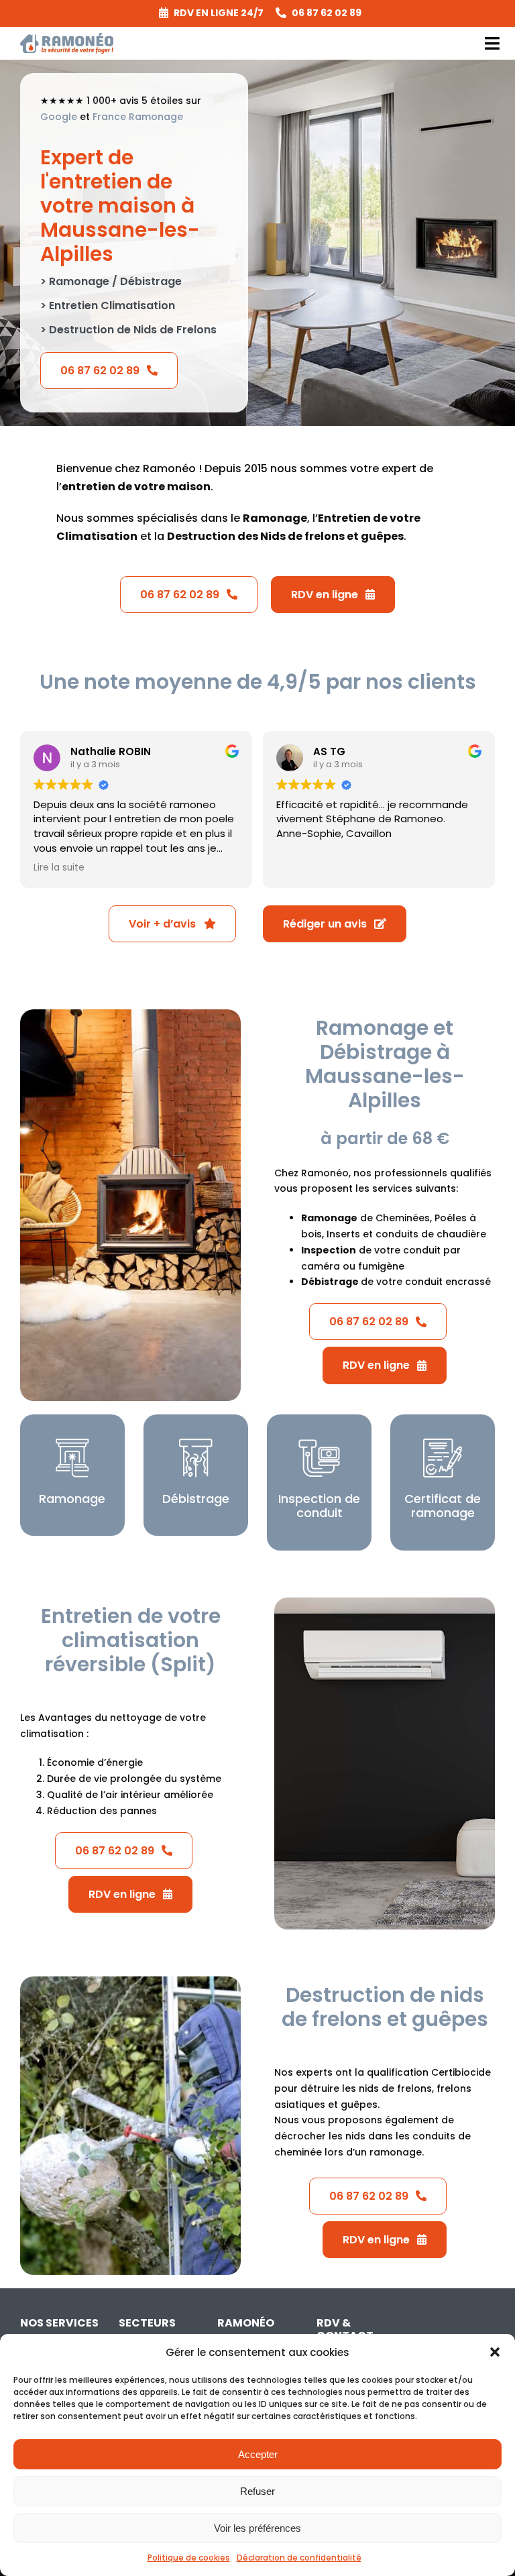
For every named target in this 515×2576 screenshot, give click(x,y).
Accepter (258, 2454)
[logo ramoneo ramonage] (67, 38)
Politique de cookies (189, 2558)
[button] (495, 2352)
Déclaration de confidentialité (299, 2558)
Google (59, 117)
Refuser (257, 2491)
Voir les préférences (257, 2528)
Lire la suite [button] (59, 868)
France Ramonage (138, 117)
